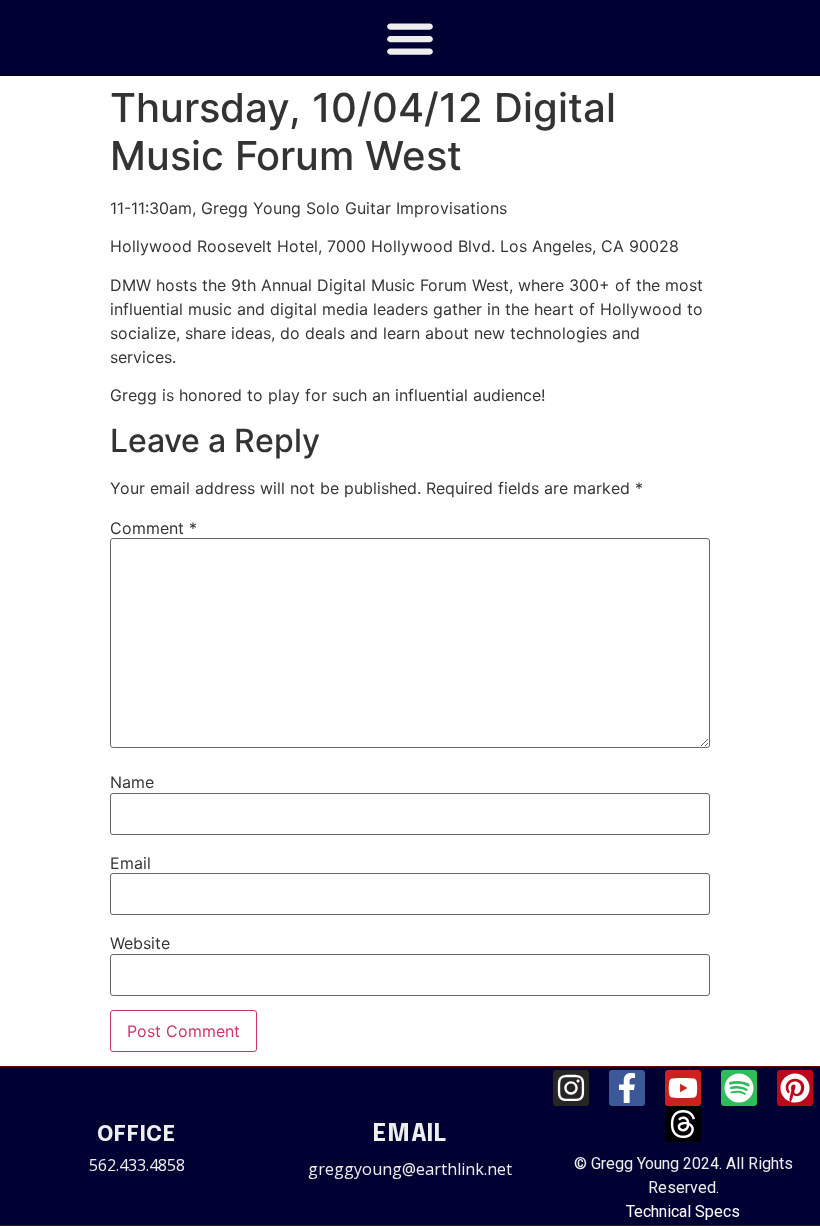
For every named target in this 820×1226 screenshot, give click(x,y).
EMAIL (410, 1134)
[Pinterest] (795, 1088)
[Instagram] (571, 1088)
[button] (410, 37)
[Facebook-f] (627, 1088)
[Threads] (683, 1124)
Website (140, 943)
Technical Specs (683, 1211)
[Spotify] (739, 1088)
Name (132, 782)
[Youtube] (683, 1088)
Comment (153, 528)
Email (130, 863)
